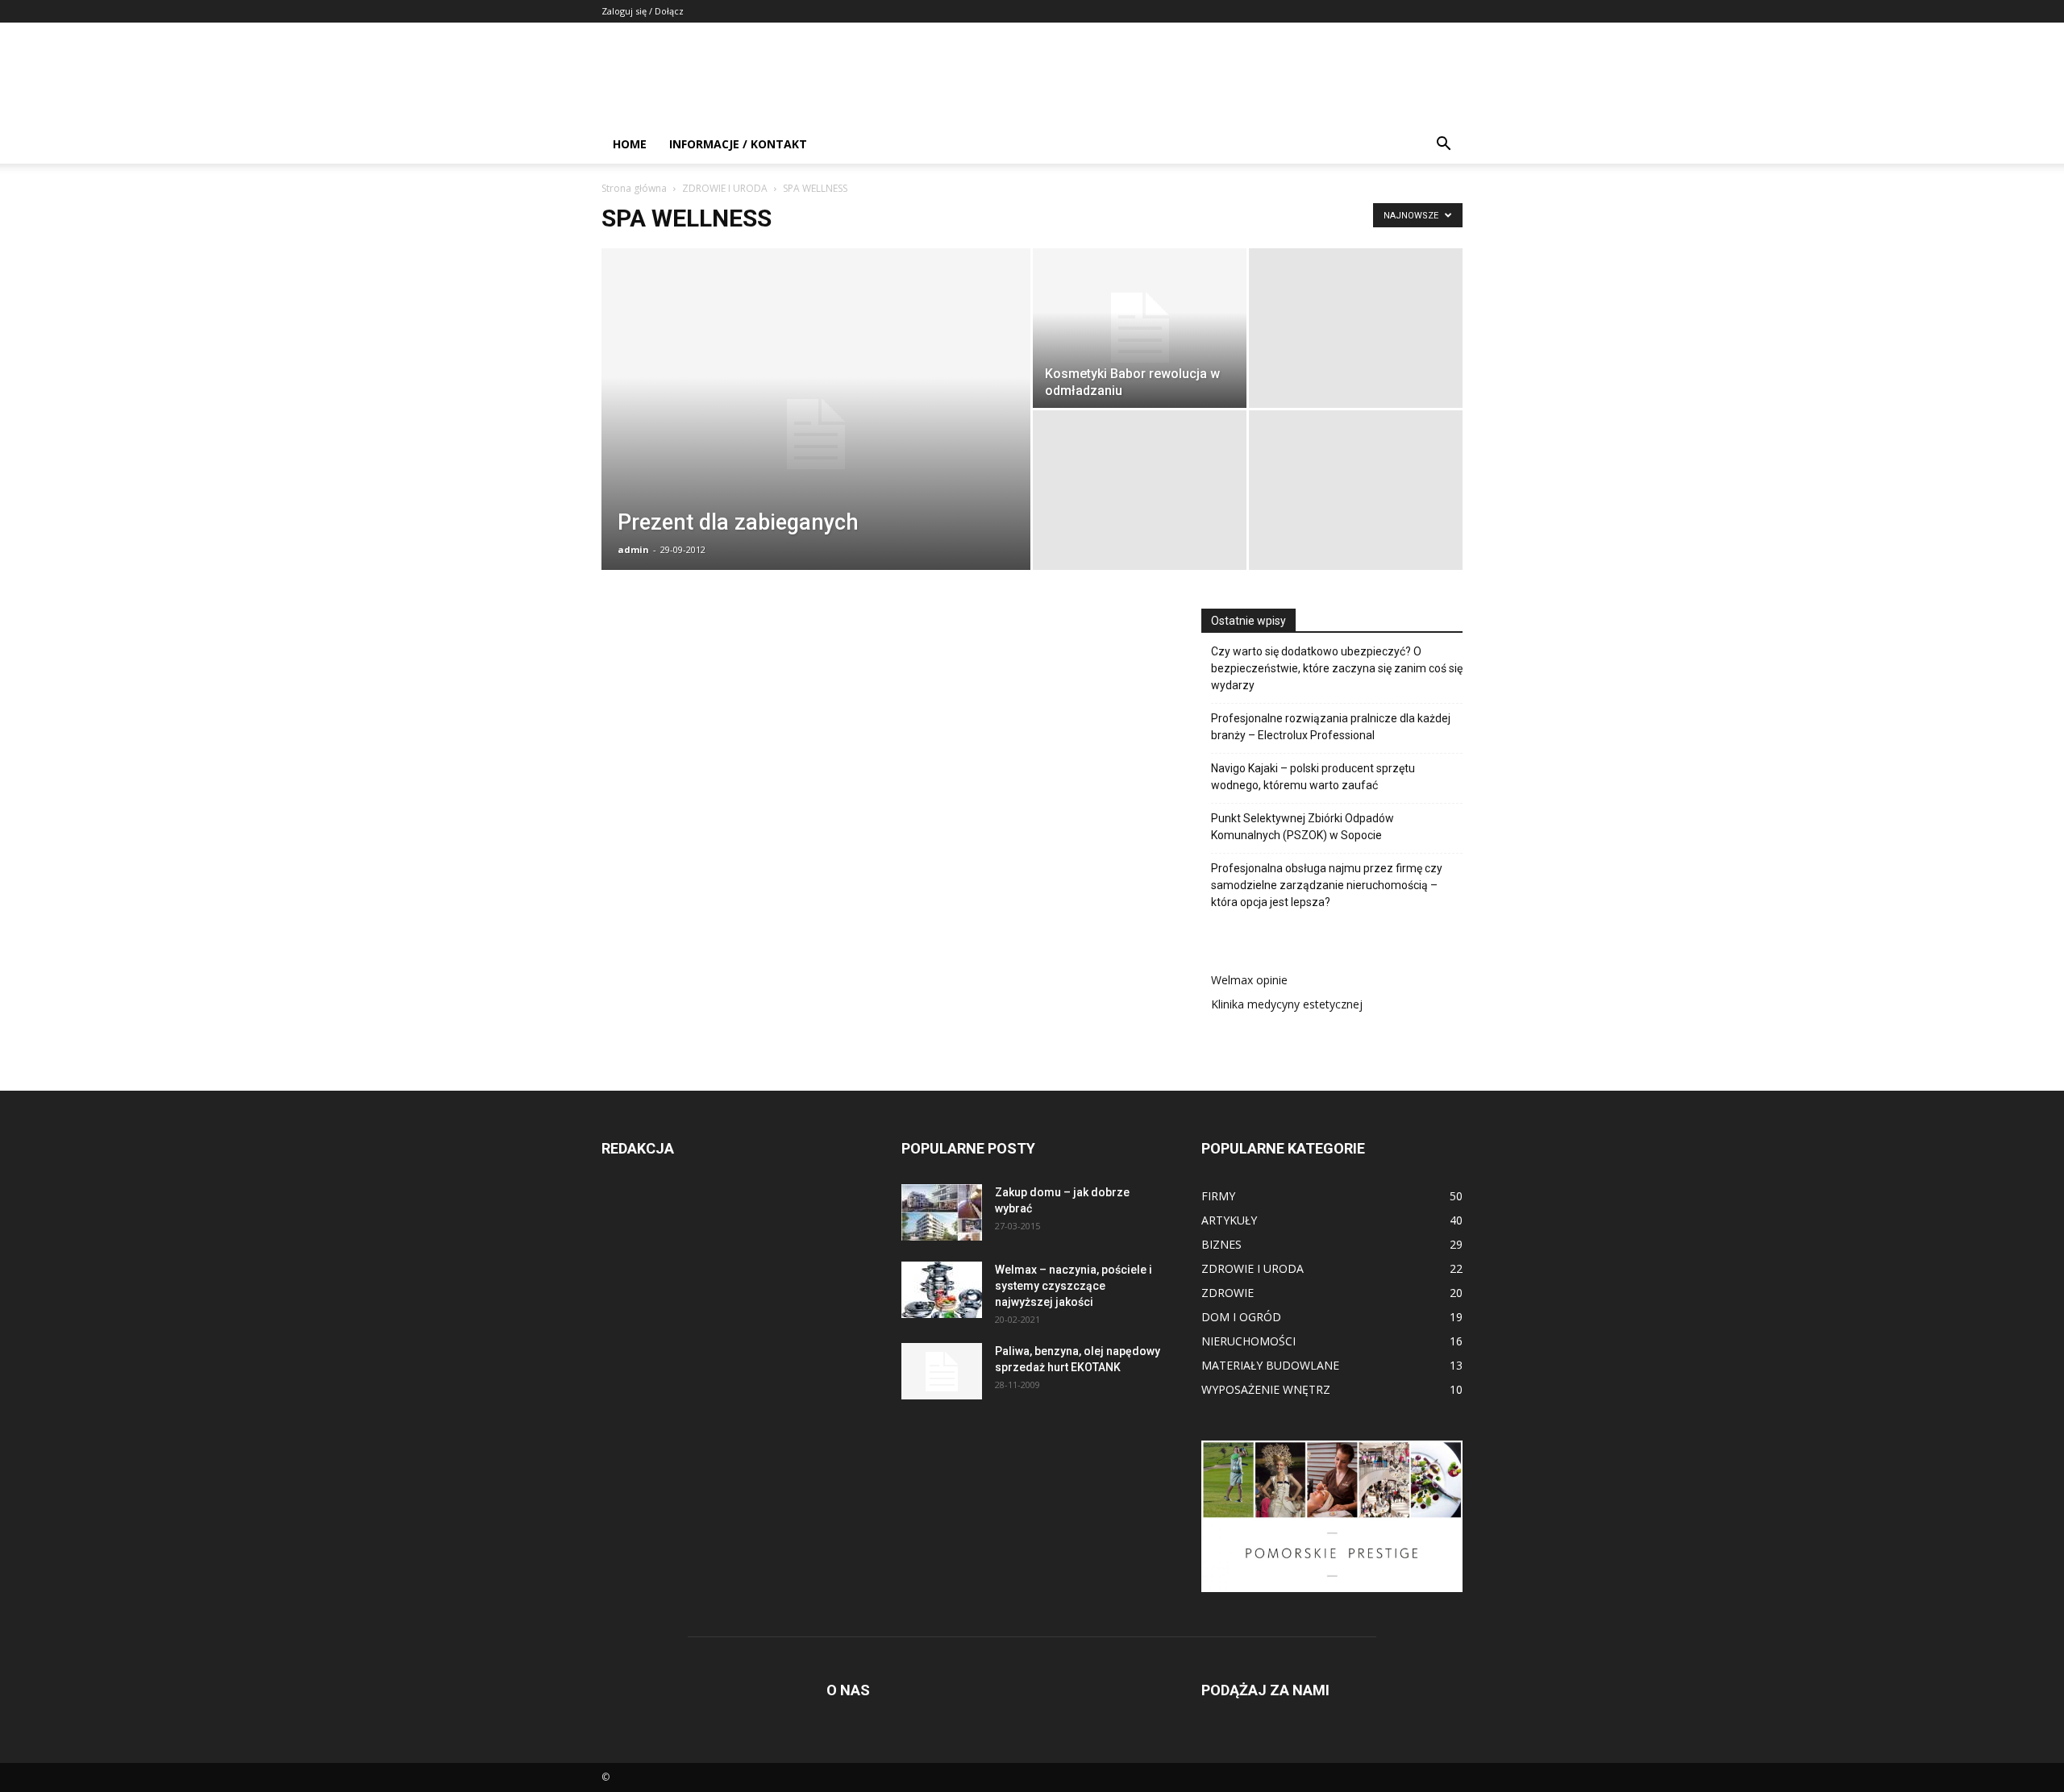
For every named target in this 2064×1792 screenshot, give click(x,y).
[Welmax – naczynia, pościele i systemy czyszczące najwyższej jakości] (942, 1290)
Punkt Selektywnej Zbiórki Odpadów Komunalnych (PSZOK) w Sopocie (1302, 827)
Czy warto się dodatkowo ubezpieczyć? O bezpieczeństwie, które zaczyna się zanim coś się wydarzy (1337, 668)
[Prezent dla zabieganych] (816, 434)
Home (630, 144)
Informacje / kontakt (738, 144)
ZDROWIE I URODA (725, 188)
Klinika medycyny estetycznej (1287, 1004)
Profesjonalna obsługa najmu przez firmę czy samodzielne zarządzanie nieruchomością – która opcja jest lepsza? (1327, 885)
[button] (1443, 146)
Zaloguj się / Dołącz (643, 11)
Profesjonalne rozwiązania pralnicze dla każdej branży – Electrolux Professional (1331, 727)
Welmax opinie (1249, 980)
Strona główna (634, 188)
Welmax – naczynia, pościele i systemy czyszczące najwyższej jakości (1074, 1286)
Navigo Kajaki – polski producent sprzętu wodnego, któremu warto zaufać (1313, 777)
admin (633, 549)
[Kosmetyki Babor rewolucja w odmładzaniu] (1140, 328)
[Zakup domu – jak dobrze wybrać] (942, 1212)
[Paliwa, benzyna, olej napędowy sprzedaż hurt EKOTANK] (942, 1371)
